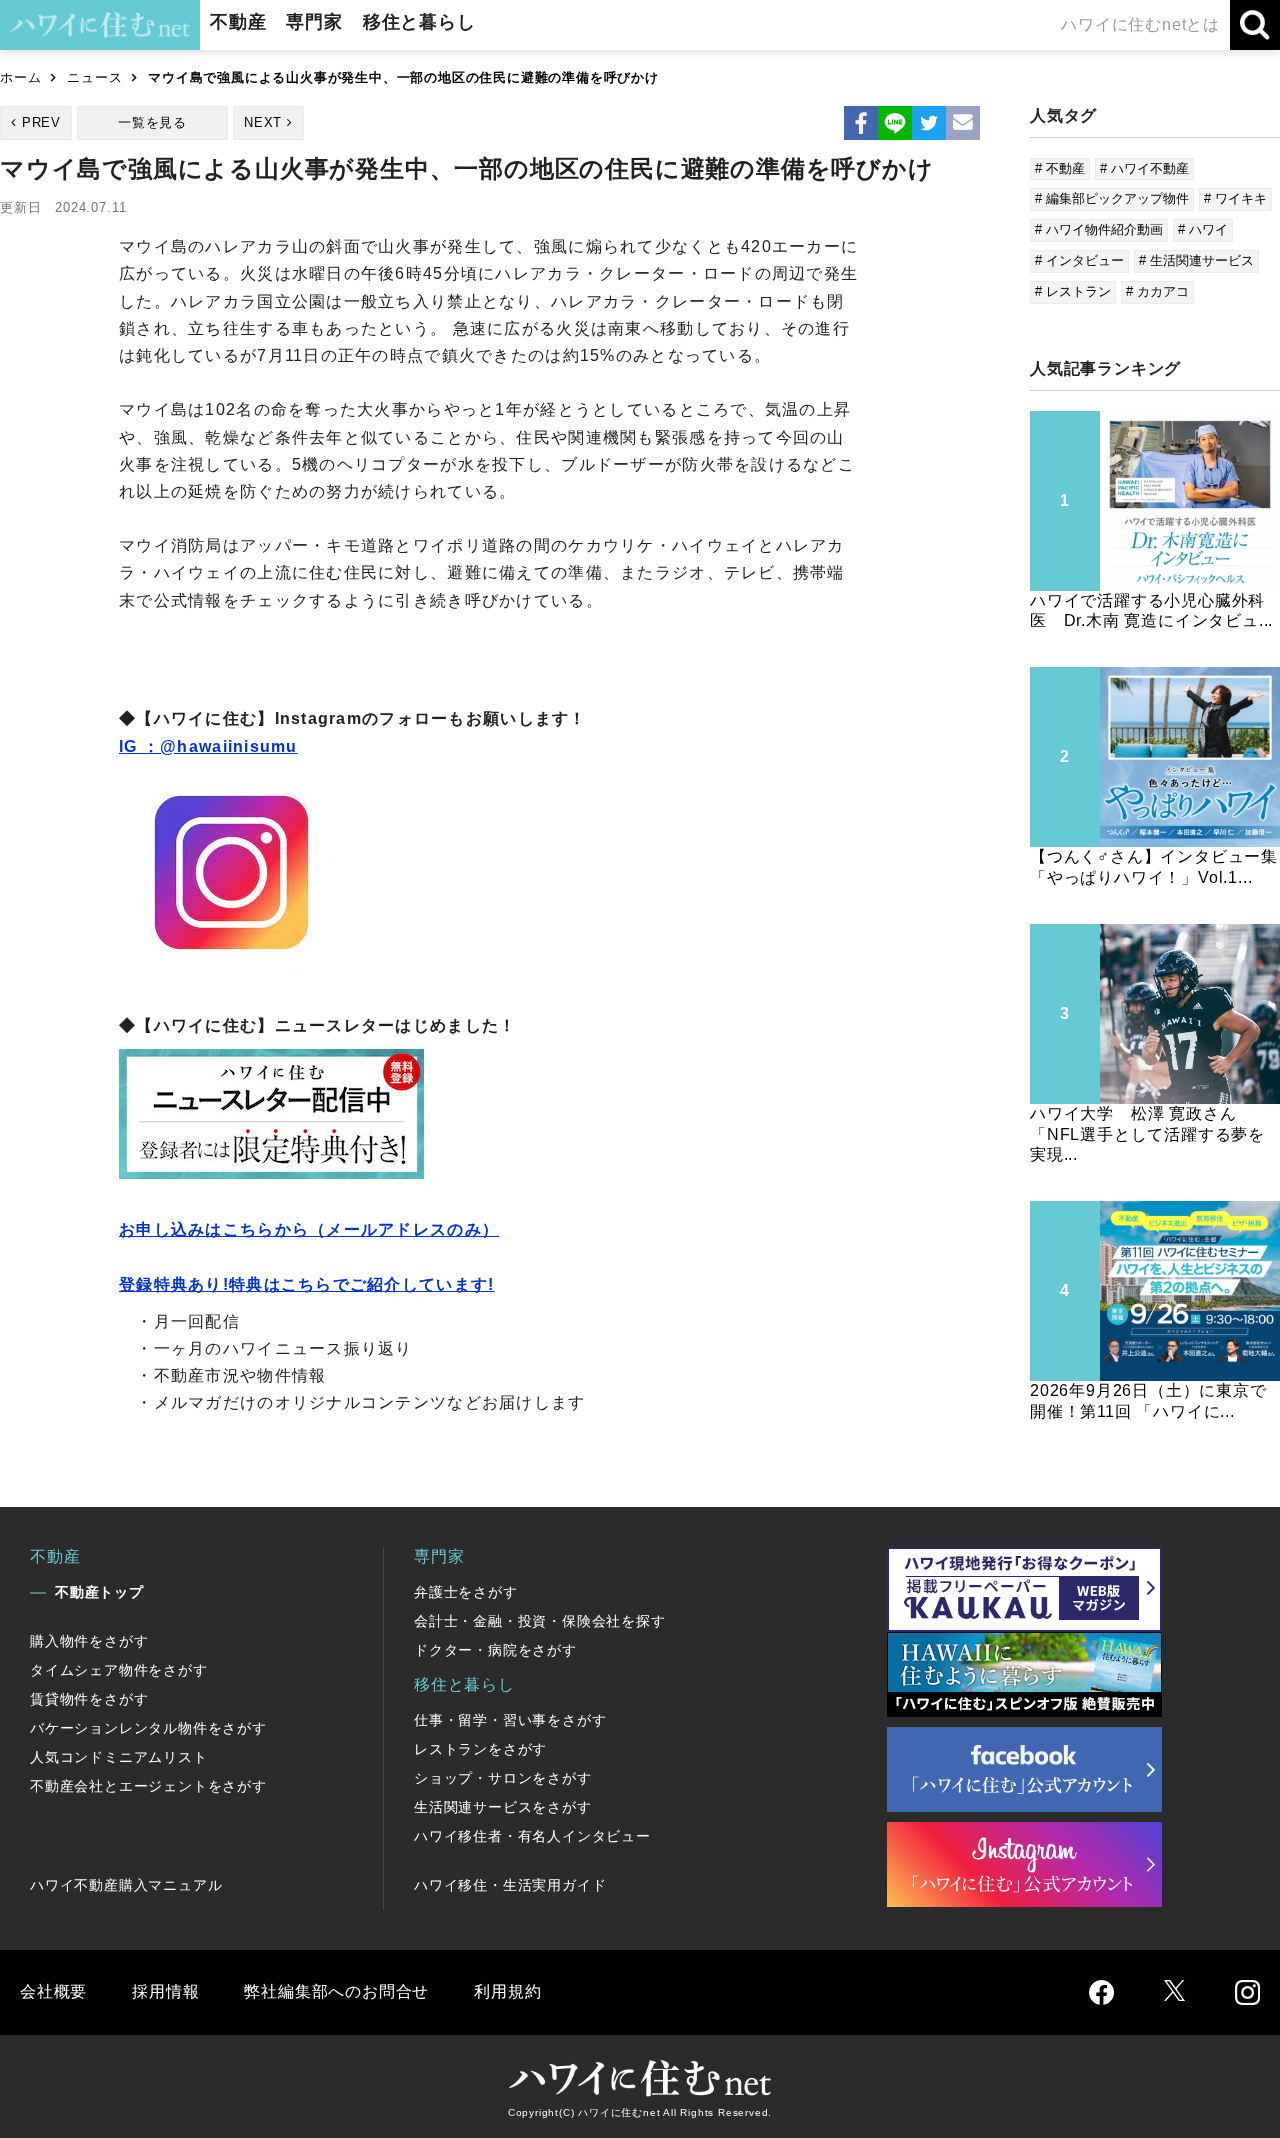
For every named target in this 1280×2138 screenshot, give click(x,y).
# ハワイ (1203, 229)
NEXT (263, 122)
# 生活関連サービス (1196, 260)
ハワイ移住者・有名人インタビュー (532, 1836)
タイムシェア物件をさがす (119, 1670)
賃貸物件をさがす (89, 1699)
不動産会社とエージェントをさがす (148, 1786)
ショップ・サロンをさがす (503, 1778)
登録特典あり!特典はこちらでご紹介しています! (306, 1284)
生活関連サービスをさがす (503, 1807)
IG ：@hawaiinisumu (208, 746)
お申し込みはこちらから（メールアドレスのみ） (309, 1229)
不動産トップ (99, 1592)
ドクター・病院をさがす (495, 1650)
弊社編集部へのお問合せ (336, 1991)
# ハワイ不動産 (1144, 168)
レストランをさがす (480, 1749)
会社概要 (53, 1991)
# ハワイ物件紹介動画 (1099, 229)
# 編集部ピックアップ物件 (1112, 198)
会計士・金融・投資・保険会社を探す (540, 1621)
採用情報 (165, 1991)
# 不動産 (1060, 168)
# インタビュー (1079, 260)
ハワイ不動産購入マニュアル (126, 1885)
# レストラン (1073, 291)
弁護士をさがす (466, 1592)
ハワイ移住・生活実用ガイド (510, 1885)
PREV (41, 122)
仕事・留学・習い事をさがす (510, 1720)
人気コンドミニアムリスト (119, 1757)
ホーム (20, 77)
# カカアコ (1157, 291)
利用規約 (507, 1991)
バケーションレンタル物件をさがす (148, 1728)
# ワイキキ (1235, 198)
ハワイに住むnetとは (1140, 24)
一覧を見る (152, 122)
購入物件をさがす (89, 1641)
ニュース (94, 77)
